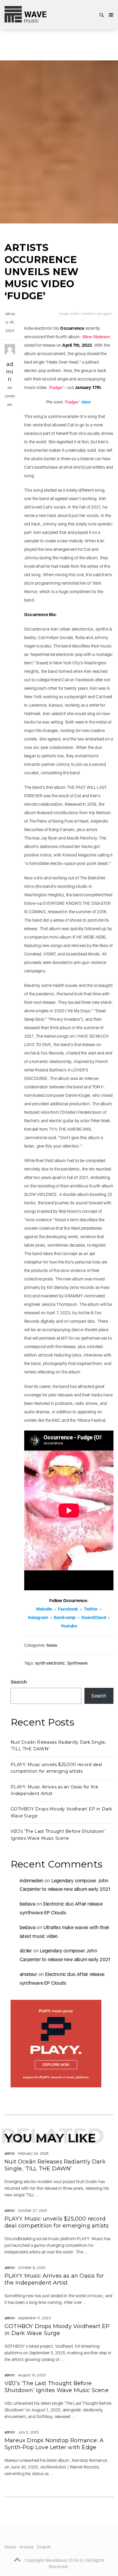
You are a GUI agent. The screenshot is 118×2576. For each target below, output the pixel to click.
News (52, 1645)
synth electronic (50, 1663)
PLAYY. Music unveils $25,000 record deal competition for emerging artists (57, 2222)
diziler (26, 1951)
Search (19, 1682)
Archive (27, 2547)
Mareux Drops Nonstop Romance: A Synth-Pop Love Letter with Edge (54, 2444)
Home (10, 2547)
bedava (27, 1904)
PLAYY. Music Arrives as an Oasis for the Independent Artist (54, 2279)
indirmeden (31, 1881)
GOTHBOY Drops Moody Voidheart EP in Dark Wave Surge (57, 2330)
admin (10, 372)
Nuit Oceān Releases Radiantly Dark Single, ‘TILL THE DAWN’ (55, 2165)
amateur (28, 1974)
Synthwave (77, 1663)
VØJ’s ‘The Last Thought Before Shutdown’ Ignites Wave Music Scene (57, 2387)
